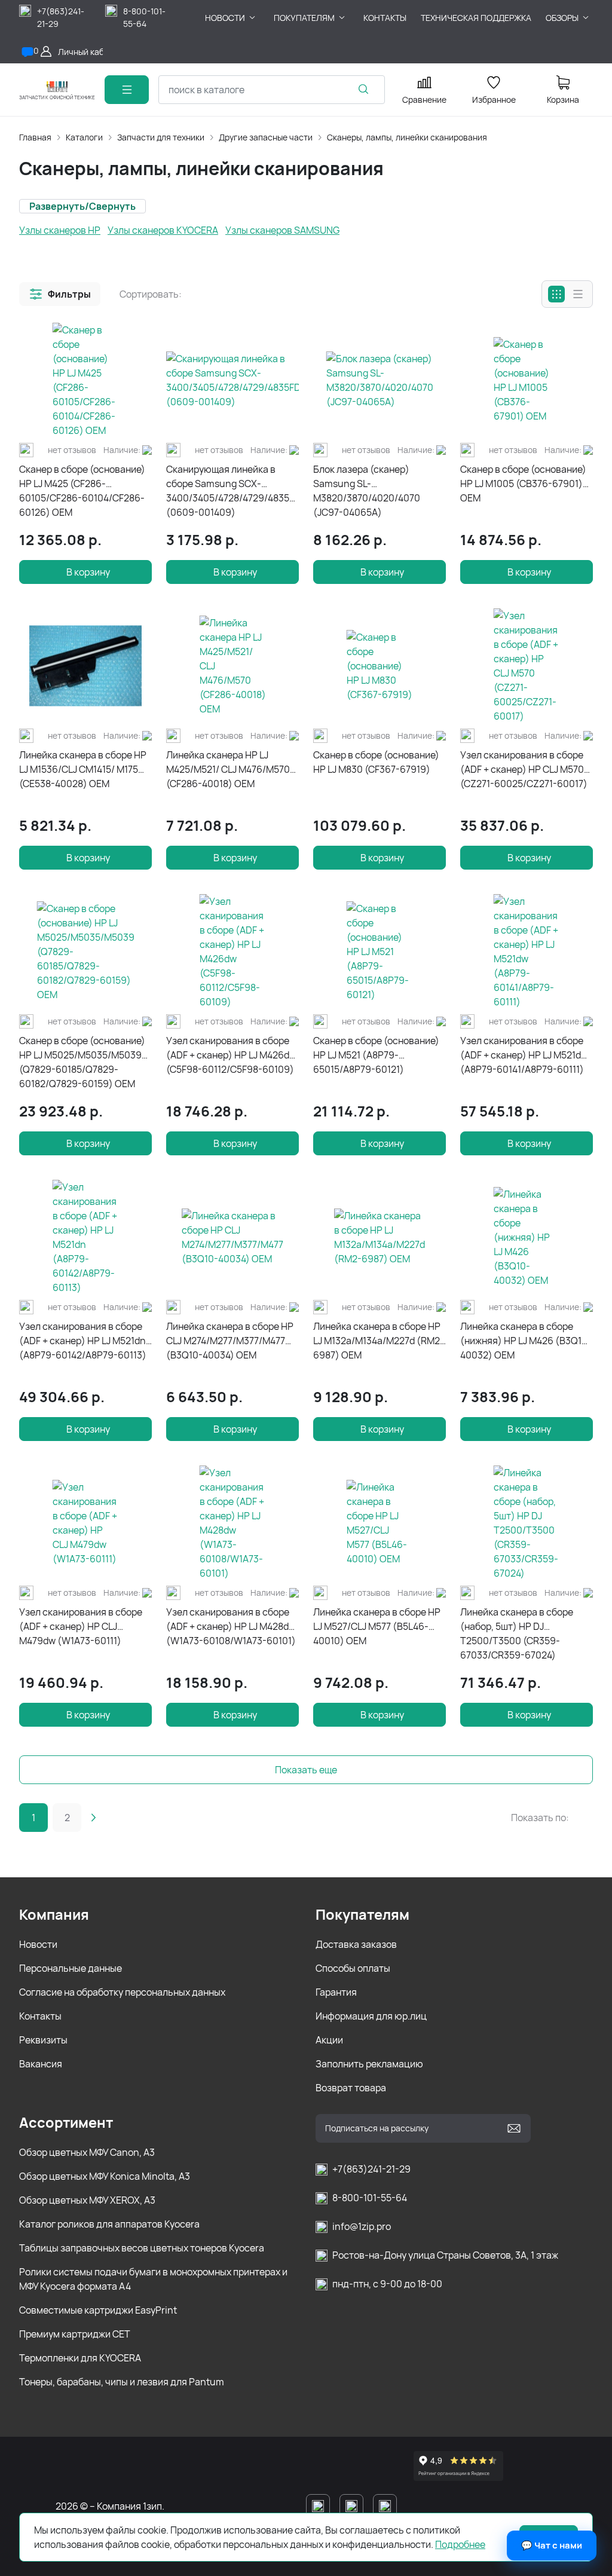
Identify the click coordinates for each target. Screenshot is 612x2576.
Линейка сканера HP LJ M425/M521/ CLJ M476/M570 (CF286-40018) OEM (228, 769)
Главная (35, 137)
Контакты (40, 2016)
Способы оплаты (353, 1968)
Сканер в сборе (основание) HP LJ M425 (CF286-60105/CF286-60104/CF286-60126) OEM (82, 491)
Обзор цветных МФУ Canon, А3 (87, 2152)
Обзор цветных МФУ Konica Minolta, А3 (105, 2176)
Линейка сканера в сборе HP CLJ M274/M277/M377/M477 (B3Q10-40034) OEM (230, 1341)
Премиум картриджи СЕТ (75, 2334)
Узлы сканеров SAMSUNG (282, 230)
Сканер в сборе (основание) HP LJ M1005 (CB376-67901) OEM (523, 484)
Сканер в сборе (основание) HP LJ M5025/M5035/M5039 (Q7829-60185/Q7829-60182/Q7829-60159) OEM (82, 1062)
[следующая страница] (93, 1818)
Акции (329, 2040)
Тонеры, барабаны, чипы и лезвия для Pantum (122, 2382)
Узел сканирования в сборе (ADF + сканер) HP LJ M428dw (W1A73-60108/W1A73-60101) (231, 1626)
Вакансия (41, 2064)
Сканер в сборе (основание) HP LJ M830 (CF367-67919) (376, 762)
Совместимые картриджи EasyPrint (98, 2310)
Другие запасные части (266, 137)
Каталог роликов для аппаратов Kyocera (109, 2224)
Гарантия (336, 1992)
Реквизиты (43, 2040)
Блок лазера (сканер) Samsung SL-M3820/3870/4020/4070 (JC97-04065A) (367, 491)
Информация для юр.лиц (371, 2016)
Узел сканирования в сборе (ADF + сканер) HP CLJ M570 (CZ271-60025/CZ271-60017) (524, 769)
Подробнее (460, 2544)
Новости (38, 1944)
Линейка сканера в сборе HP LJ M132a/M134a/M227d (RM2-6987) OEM (379, 1341)
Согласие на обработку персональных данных (122, 1992)
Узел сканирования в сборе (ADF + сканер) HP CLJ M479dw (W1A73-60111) (81, 1626)
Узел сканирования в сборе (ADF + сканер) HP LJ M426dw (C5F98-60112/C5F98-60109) (231, 1055)
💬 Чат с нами (552, 2545)
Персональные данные (71, 1968)
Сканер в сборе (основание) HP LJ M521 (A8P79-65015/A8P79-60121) (376, 1055)
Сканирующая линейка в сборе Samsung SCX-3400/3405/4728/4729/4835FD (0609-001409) (232, 491)
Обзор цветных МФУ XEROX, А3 (87, 2200)
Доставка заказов (356, 1944)
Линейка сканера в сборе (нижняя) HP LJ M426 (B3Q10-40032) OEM (526, 1341)
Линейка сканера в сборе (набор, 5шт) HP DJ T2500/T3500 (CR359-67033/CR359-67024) (517, 1633)
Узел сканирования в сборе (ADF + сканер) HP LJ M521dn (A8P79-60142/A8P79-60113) (83, 1341)
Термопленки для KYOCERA (80, 2358)
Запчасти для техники (161, 137)
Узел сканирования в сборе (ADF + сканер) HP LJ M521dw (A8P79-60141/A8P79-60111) (524, 1055)
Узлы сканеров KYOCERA (163, 230)
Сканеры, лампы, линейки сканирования (407, 137)
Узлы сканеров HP (60, 230)
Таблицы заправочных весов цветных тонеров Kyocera (142, 2248)
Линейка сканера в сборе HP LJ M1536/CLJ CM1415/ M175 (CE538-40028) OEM (83, 769)
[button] (60, 294)
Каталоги (84, 137)
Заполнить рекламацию (369, 2064)
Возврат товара (351, 2088)
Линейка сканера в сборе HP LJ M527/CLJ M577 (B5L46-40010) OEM (377, 1626)
